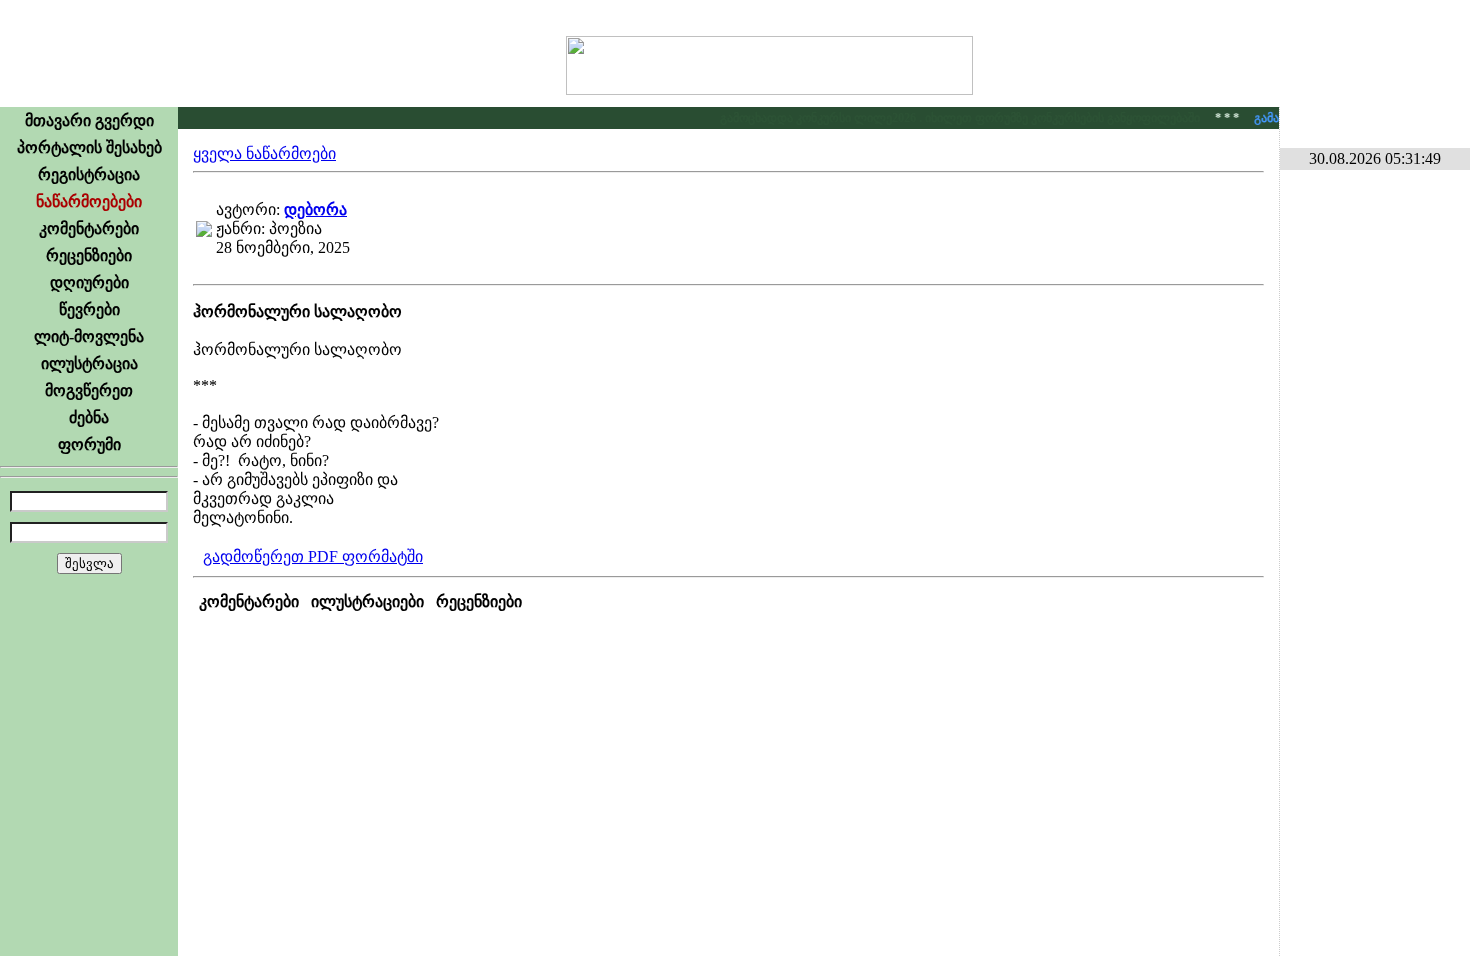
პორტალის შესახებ (89, 147)
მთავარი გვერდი (89, 120)
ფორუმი (89, 444)
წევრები (89, 309)
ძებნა (89, 417)
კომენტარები (89, 228)
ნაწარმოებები (89, 201)
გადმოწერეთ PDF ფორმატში (313, 556)
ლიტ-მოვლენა (89, 336)
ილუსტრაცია (89, 363)
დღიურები (89, 282)
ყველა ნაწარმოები (264, 153)
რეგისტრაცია (89, 174)
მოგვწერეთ (89, 390)
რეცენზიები (89, 255)
